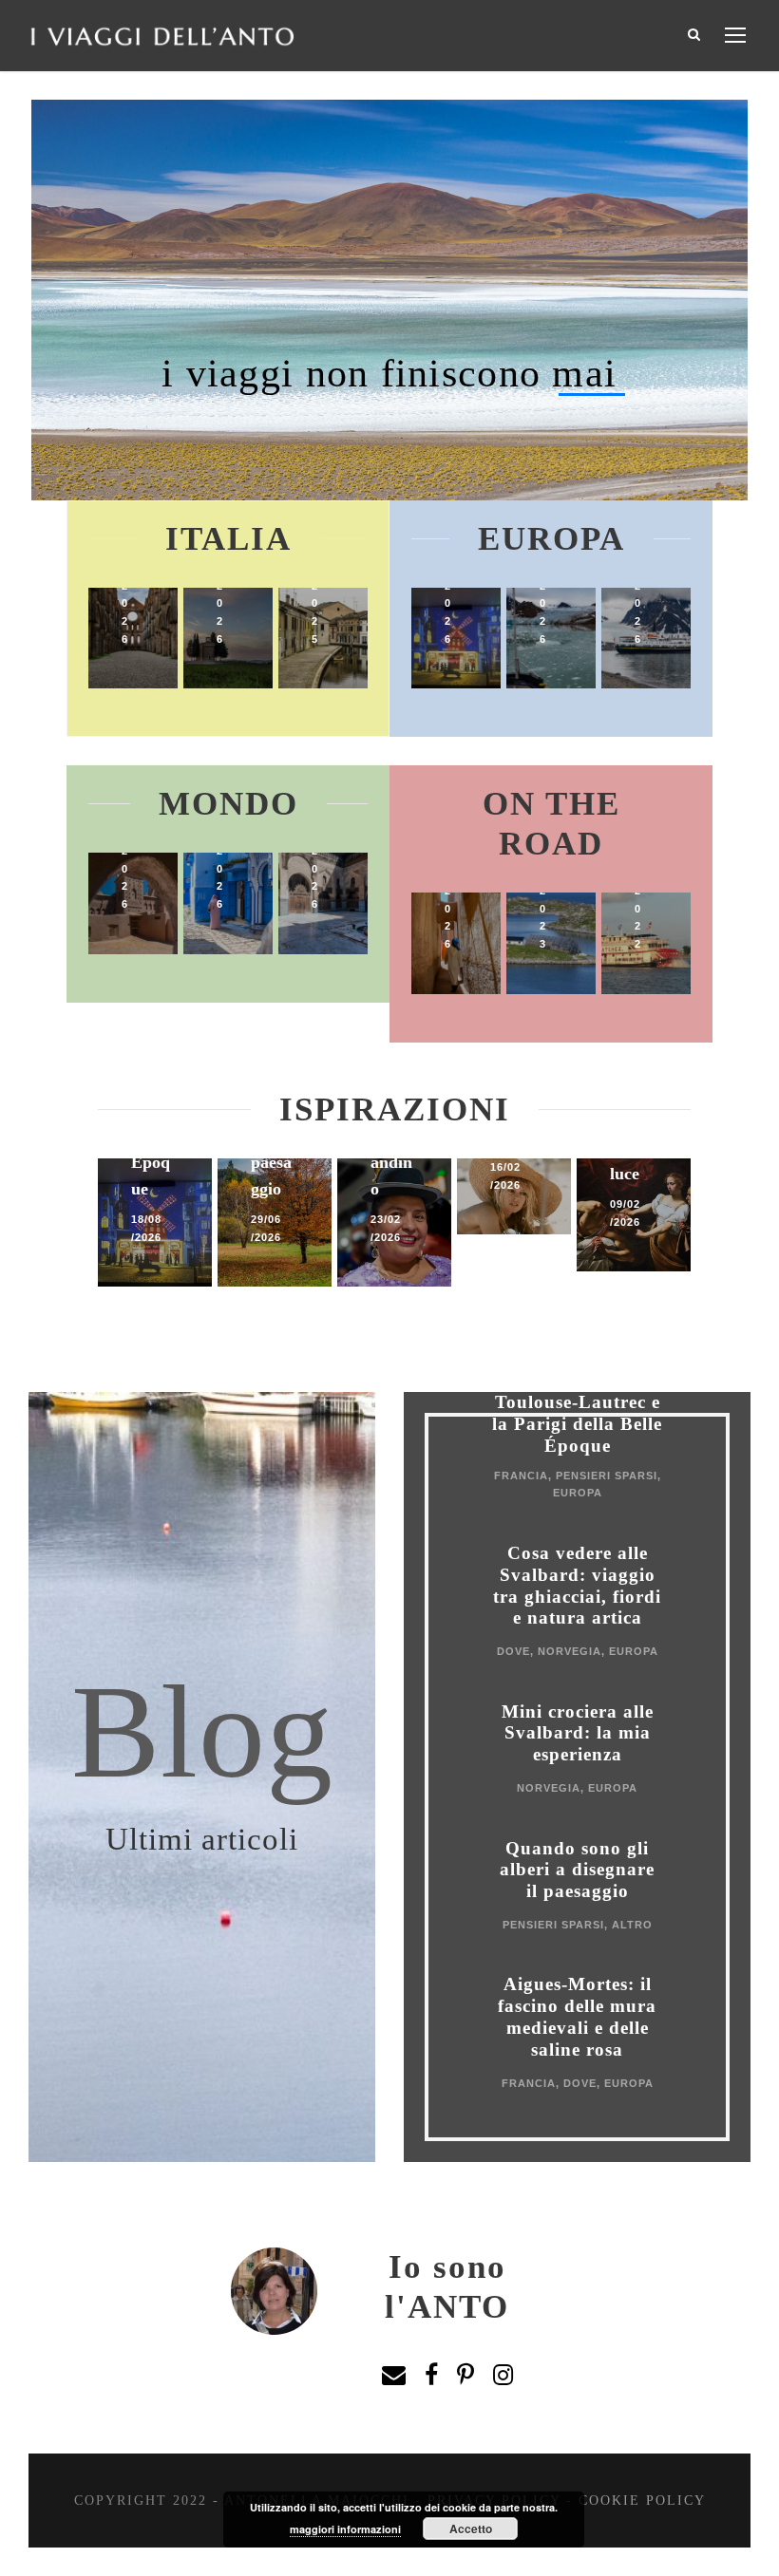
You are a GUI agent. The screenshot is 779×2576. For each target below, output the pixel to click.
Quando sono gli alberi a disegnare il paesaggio (577, 1870)
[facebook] (431, 2376)
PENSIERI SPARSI (607, 1476)
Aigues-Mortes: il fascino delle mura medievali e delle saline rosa (577, 2016)
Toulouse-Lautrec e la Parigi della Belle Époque (577, 1424)
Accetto (471, 2529)
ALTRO (632, 1925)
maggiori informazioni (345, 2529)
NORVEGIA (570, 1651)
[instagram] (503, 2376)
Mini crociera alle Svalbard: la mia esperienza (578, 1733)
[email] (394, 2376)
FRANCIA (521, 1476)
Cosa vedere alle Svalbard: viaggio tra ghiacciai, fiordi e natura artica (577, 1585)
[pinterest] (465, 2376)
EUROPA (578, 1493)
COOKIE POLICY (642, 2501)
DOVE (513, 1651)
